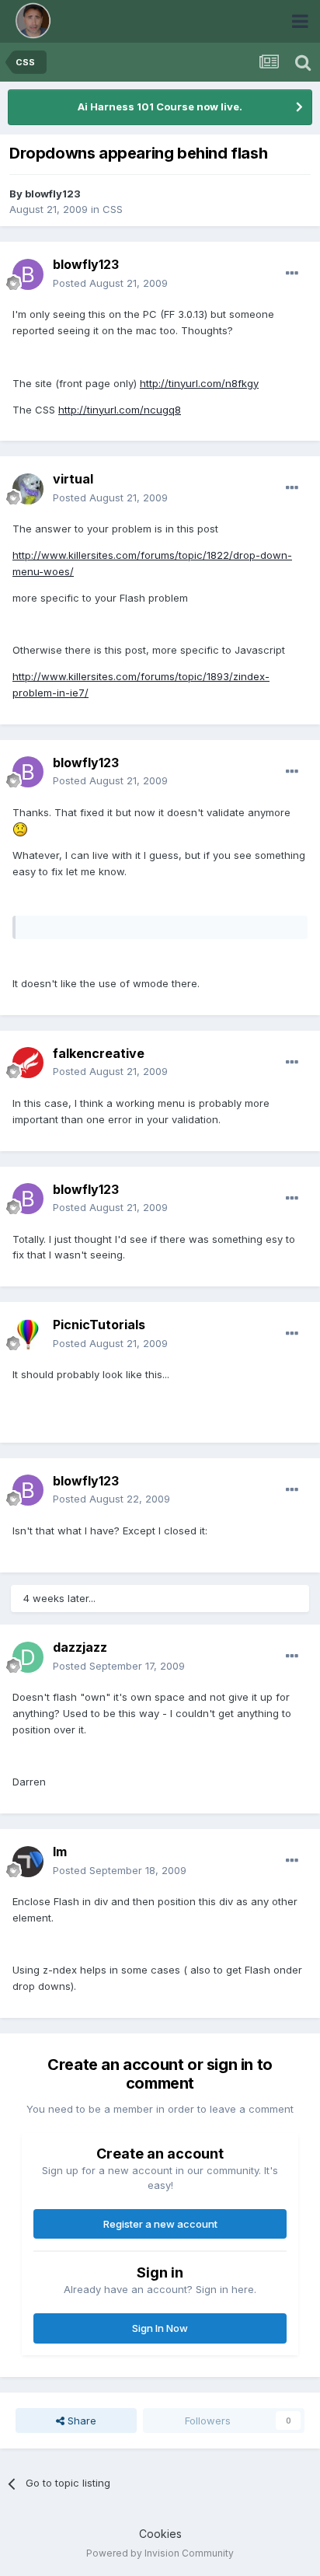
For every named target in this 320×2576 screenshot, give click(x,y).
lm (60, 1852)
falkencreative (99, 1053)
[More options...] (292, 274)
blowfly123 (53, 194)
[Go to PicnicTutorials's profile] (28, 1335)
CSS (113, 209)
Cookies (160, 2534)
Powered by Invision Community (160, 2553)
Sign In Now (160, 2328)
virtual (73, 479)
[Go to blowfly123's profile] (28, 274)
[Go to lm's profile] (28, 1862)
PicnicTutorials (99, 1325)
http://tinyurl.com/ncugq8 (120, 410)
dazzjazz (80, 1647)
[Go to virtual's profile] (28, 489)
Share (80, 2421)
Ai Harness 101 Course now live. (160, 106)
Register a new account (160, 2224)
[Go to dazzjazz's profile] (28, 1657)
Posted (110, 283)
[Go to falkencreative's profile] (28, 1063)
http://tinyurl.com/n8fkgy (199, 383)
